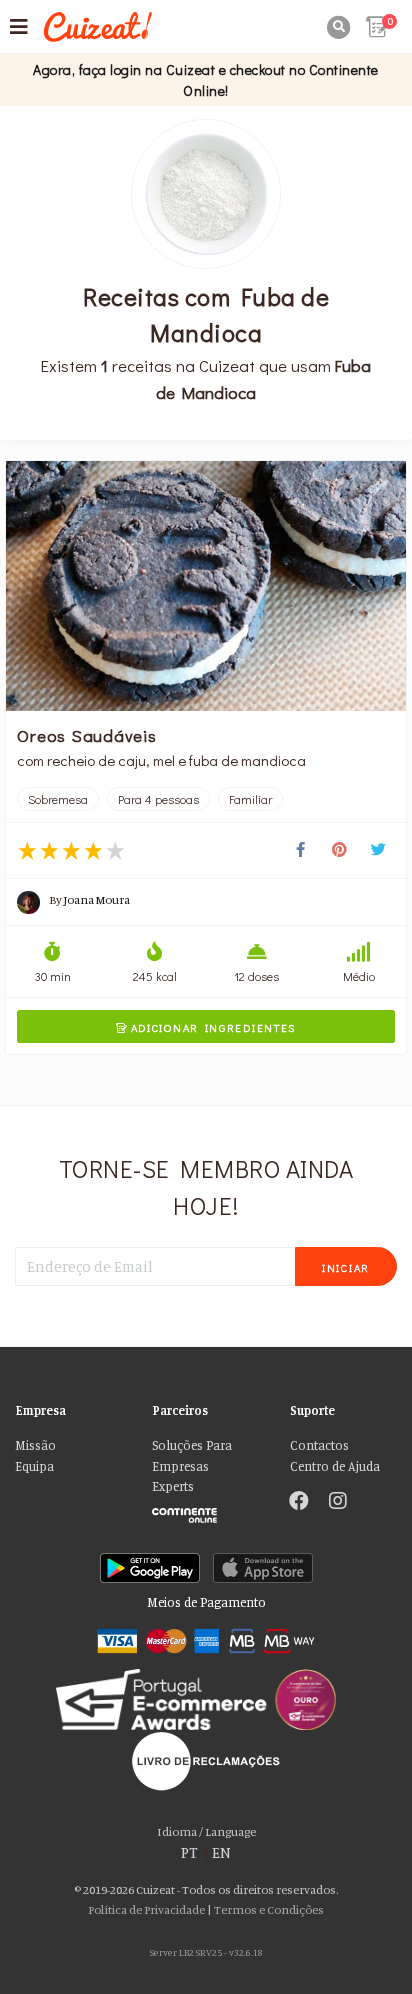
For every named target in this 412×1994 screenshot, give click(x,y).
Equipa (34, 1466)
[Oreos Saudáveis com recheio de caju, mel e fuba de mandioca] (206, 586)
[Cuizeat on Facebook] (299, 1503)
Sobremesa (58, 799)
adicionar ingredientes (206, 1027)
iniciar (346, 1267)
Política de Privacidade (146, 1909)
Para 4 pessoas (158, 799)
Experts (173, 1486)
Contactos (319, 1445)
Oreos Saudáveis (86, 735)
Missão (35, 1445)
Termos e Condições (269, 1909)
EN (221, 1852)
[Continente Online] (205, 1510)
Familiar (250, 799)
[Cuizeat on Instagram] (338, 1503)
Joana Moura (97, 899)
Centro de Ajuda (335, 1466)
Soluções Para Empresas (192, 1455)
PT (189, 1852)
